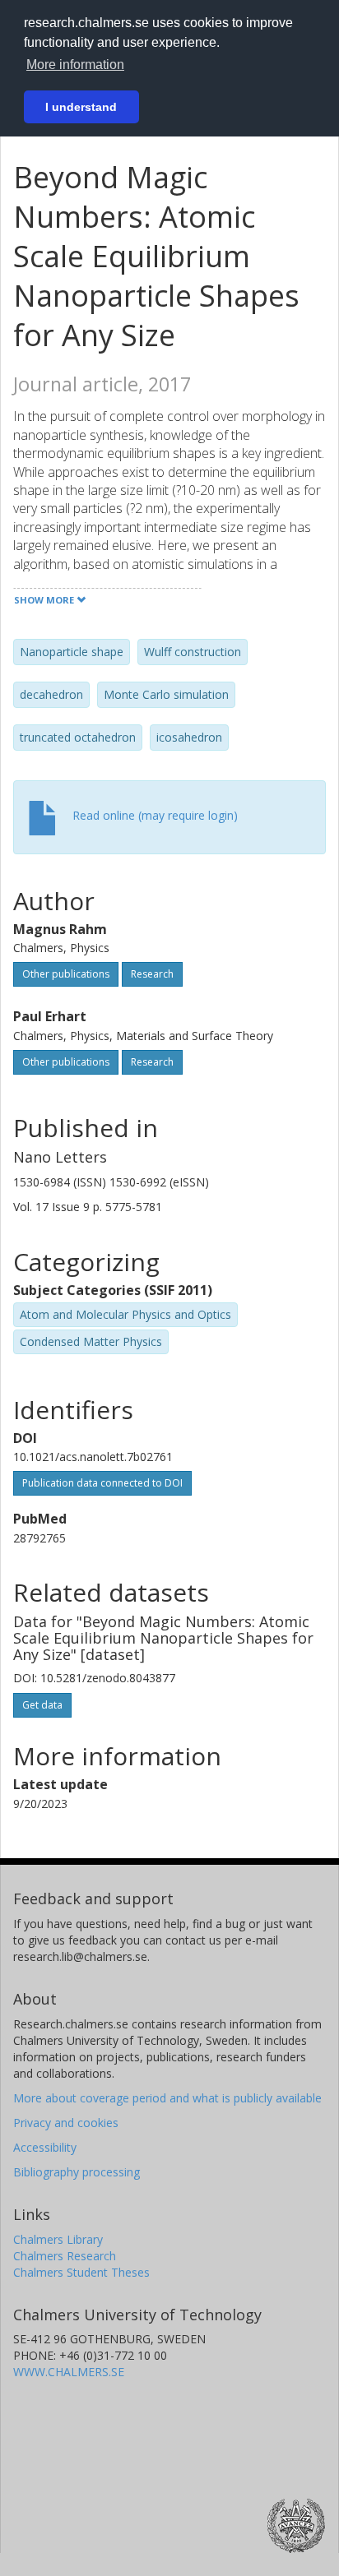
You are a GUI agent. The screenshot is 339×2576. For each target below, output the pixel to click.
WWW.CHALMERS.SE (69, 2372)
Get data (42, 1705)
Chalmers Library (58, 2239)
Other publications (66, 974)
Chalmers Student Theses (81, 2272)
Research (152, 974)
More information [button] (75, 65)
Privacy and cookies (66, 2123)
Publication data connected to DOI (102, 1483)
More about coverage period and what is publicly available (167, 2098)
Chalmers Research (65, 2256)
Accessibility (45, 2147)
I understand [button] (81, 107)
